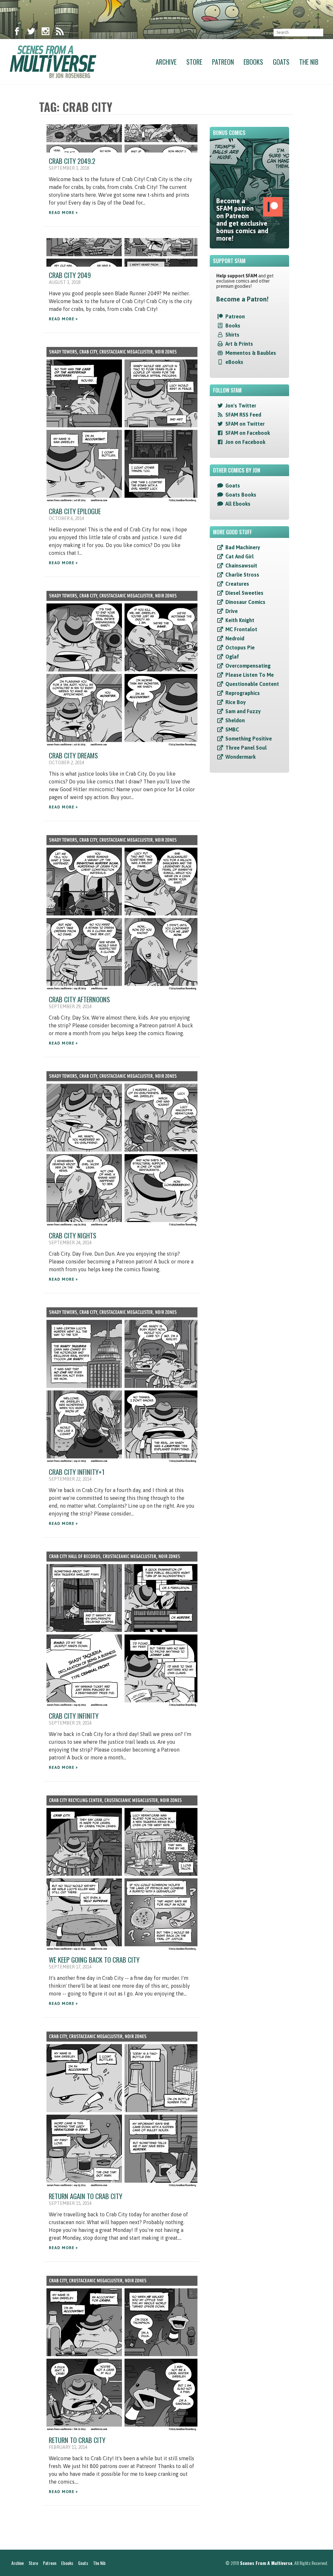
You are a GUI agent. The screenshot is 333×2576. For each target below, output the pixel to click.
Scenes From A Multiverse (266, 2563)
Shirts (232, 335)
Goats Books (241, 495)
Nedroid (235, 638)
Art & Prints (239, 344)
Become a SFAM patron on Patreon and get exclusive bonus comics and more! (242, 220)
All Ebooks (238, 504)
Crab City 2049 (70, 275)
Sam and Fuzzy (243, 711)
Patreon (223, 62)
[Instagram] (46, 33)
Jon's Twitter (241, 406)
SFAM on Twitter (245, 424)
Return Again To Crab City (86, 2196)
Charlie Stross (242, 575)
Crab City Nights (73, 1235)
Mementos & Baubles (251, 353)
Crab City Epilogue (75, 511)
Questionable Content (252, 684)
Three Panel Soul (246, 748)
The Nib (309, 62)
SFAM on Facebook (248, 433)
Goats (281, 62)
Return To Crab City (77, 2440)
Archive (166, 62)
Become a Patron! (242, 299)
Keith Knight (240, 620)
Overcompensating (248, 666)
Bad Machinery (243, 547)
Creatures (237, 584)
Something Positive (249, 739)
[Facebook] (17, 33)
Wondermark (240, 757)
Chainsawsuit (241, 566)
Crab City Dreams (73, 755)
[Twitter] (31, 33)
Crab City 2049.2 (72, 161)
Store (194, 62)
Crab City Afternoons (79, 999)
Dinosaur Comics (245, 602)
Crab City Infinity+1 (77, 1472)
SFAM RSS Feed (243, 415)
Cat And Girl (240, 556)
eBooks (234, 362)
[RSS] (60, 33)
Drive (232, 611)
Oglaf (232, 657)
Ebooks (253, 62)
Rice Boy (236, 702)
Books (233, 326)
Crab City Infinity (74, 1716)
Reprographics (243, 693)
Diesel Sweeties (244, 593)
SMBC (232, 729)
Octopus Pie (240, 647)
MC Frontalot (241, 629)
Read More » (63, 213)
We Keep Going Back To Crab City (94, 1960)
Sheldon (235, 720)
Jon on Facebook (245, 442)
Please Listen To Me (250, 675)
